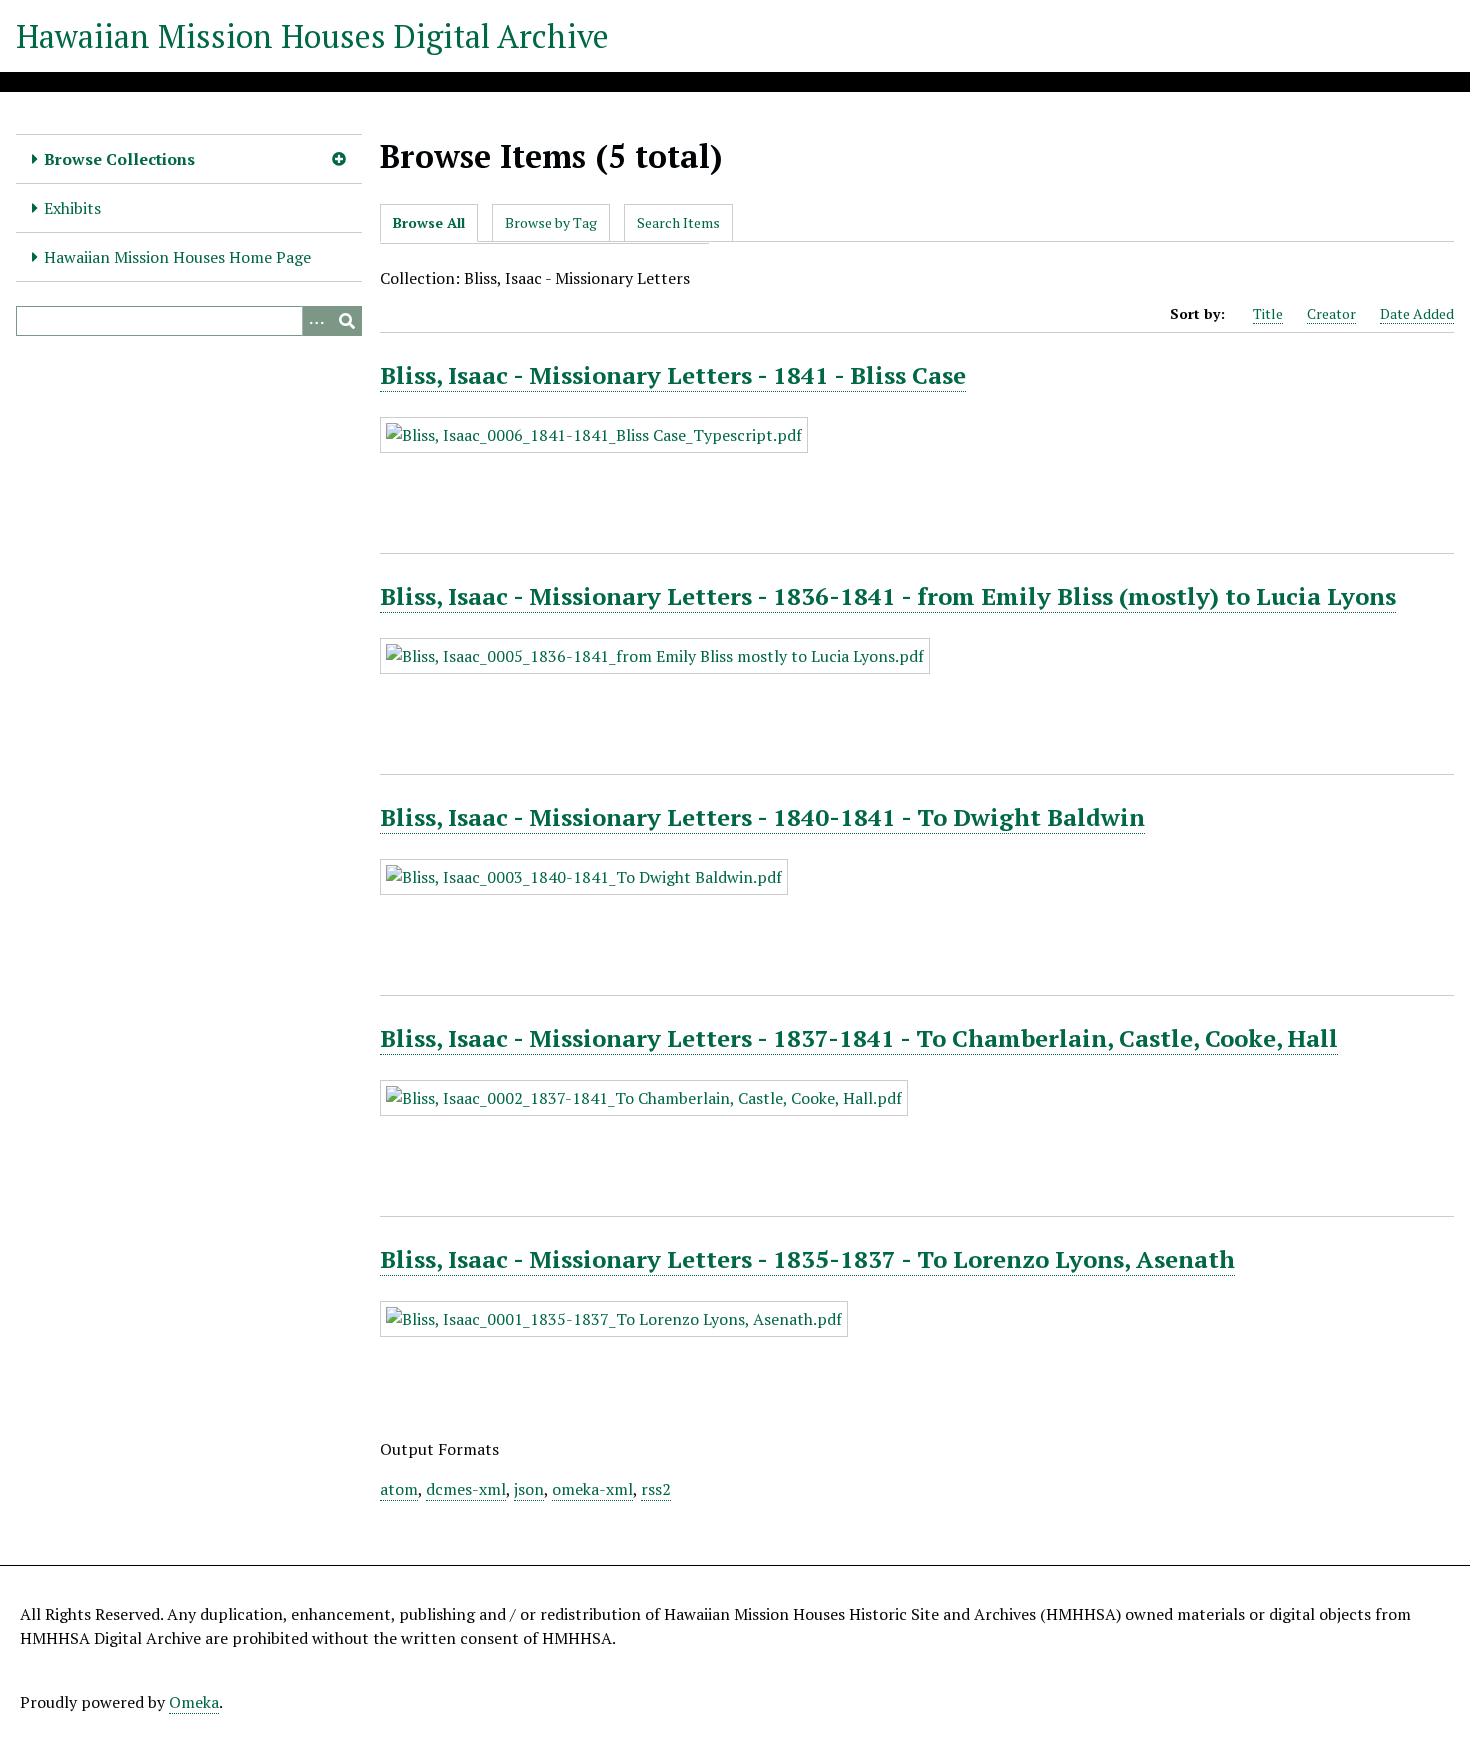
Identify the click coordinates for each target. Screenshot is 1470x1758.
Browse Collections (119, 159)
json (529, 1489)
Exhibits (72, 208)
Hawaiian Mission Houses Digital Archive (312, 36)
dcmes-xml (466, 1489)
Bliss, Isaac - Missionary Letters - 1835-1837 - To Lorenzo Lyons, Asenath (807, 1259)
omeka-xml (592, 1489)
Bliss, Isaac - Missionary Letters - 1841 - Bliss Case (673, 375)
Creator (1331, 313)
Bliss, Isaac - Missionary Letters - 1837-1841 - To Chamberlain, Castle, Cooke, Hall (859, 1038)
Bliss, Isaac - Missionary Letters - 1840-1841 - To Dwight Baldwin (762, 817)
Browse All (429, 222)
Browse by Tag (551, 222)
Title (1268, 313)
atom (399, 1489)
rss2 (656, 1489)
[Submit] (347, 321)
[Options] (317, 321)
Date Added (1417, 313)
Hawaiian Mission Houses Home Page (177, 257)
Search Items (678, 222)
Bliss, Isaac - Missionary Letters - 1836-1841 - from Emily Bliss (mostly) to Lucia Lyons (888, 596)
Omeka (194, 1702)
